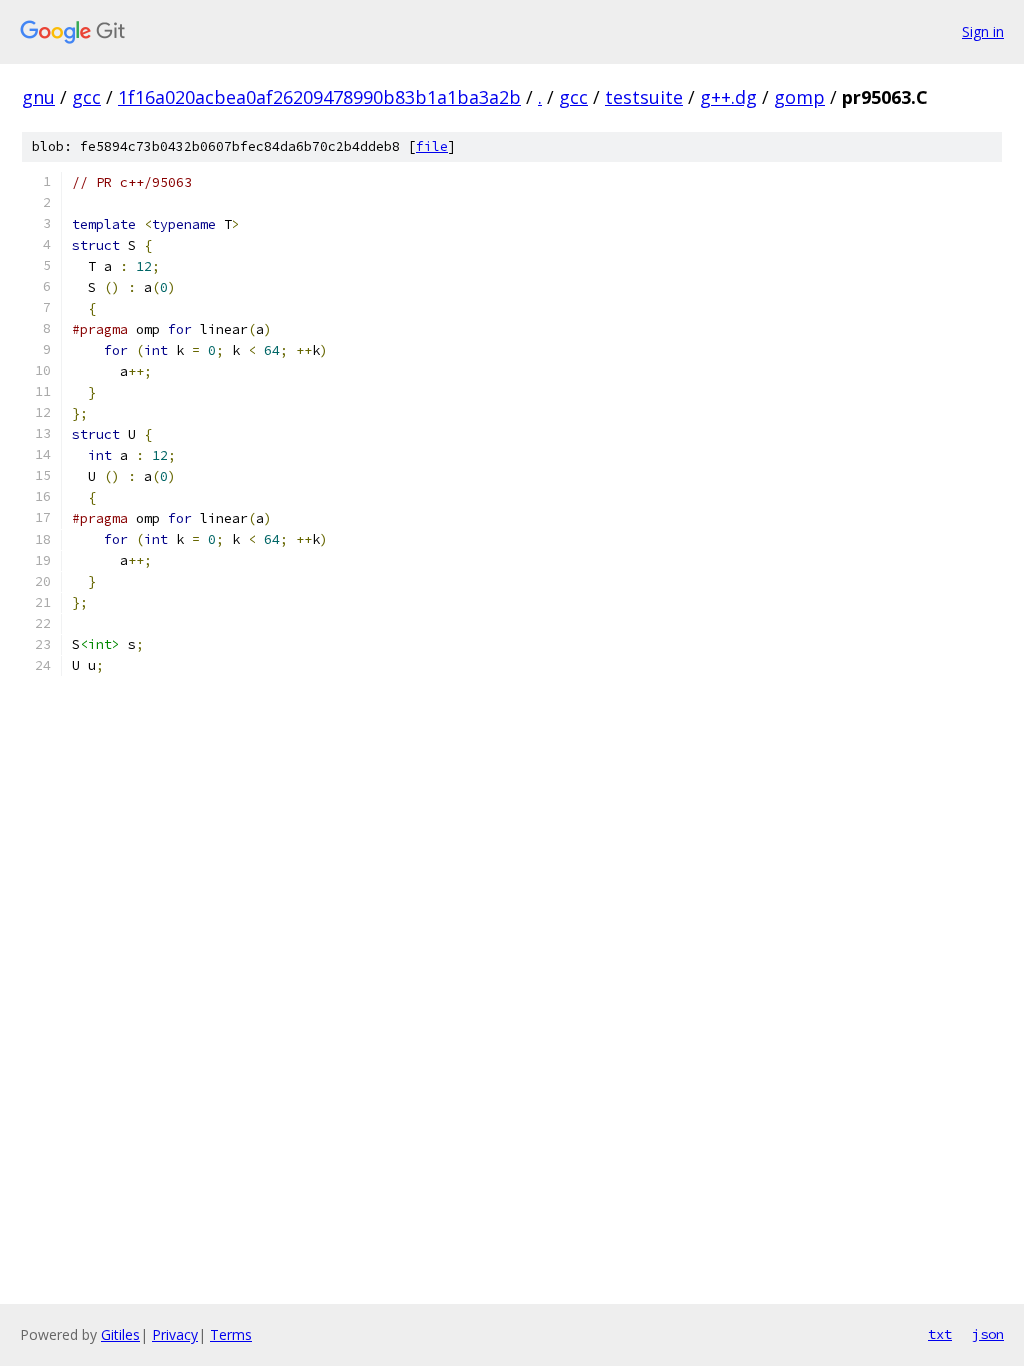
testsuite (644, 97)
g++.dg (728, 97)
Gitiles (120, 1334)
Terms (231, 1334)
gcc (86, 97)
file (432, 146)
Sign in (983, 31)
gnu (38, 97)
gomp (799, 97)
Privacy (175, 1334)
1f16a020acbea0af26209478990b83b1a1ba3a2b (319, 97)
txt (940, 1334)
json (988, 1334)
